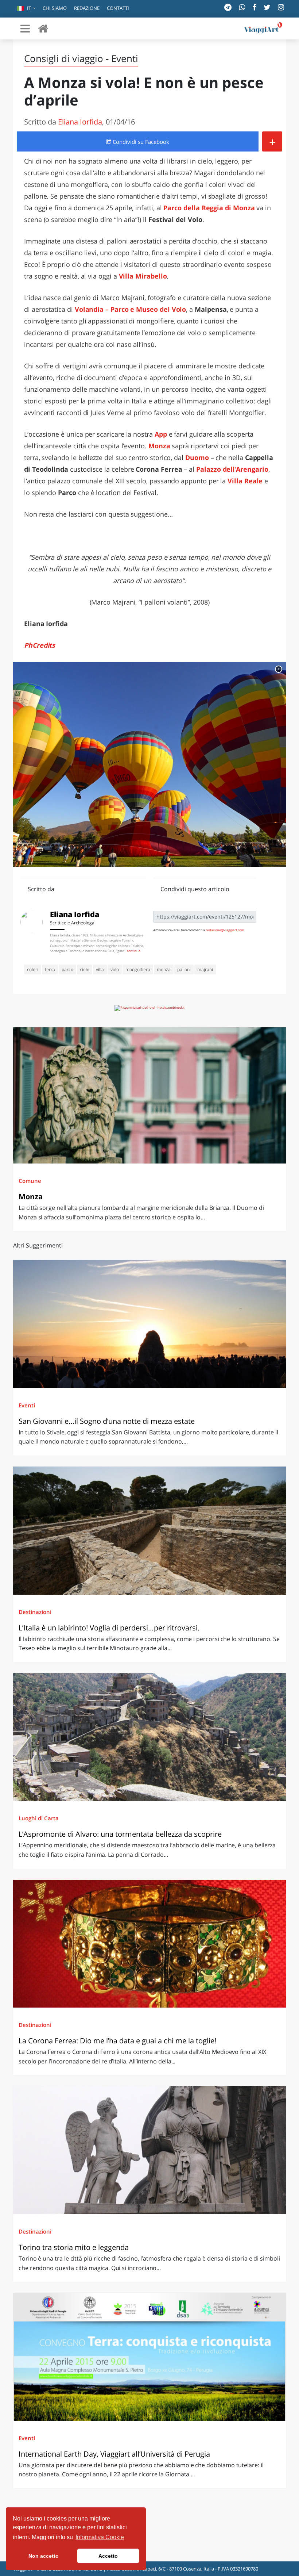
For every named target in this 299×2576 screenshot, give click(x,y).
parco (67, 969)
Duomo (197, 457)
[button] (26, 9)
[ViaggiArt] (43, 28)
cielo (85, 969)
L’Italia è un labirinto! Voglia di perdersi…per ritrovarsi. (109, 1628)
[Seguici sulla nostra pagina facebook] (254, 7)
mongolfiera (138, 969)
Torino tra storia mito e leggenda (74, 2247)
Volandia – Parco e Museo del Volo (131, 309)
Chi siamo (55, 8)
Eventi (27, 1405)
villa (100, 969)
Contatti (118, 8)
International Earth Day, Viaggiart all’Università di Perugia (114, 2454)
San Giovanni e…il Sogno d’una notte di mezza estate (107, 1421)
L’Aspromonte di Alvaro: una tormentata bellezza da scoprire (120, 1834)
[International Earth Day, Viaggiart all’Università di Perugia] (149, 2357)
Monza (159, 446)
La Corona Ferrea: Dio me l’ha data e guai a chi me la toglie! (117, 2041)
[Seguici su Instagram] (281, 7)
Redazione (87, 8)
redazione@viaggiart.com (225, 930)
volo (115, 969)
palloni (184, 969)
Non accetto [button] (44, 2556)
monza (164, 969)
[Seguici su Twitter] (267, 7)
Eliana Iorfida (80, 122)
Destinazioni (35, 1612)
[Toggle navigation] (25, 28)
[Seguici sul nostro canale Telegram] (228, 7)
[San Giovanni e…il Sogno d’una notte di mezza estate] (149, 1324)
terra (50, 969)
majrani (205, 969)
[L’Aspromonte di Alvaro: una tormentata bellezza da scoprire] (149, 1737)
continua (134, 951)
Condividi (140, 142)
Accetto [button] (108, 2556)
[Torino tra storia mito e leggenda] (149, 2150)
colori (33, 969)
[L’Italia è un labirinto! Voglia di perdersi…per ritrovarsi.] (149, 1531)
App (161, 434)
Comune (30, 1181)
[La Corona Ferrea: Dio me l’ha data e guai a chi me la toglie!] (149, 1944)
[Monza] (149, 1095)
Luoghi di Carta (39, 1818)
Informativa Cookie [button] (100, 2537)
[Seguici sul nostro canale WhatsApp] (242, 7)
